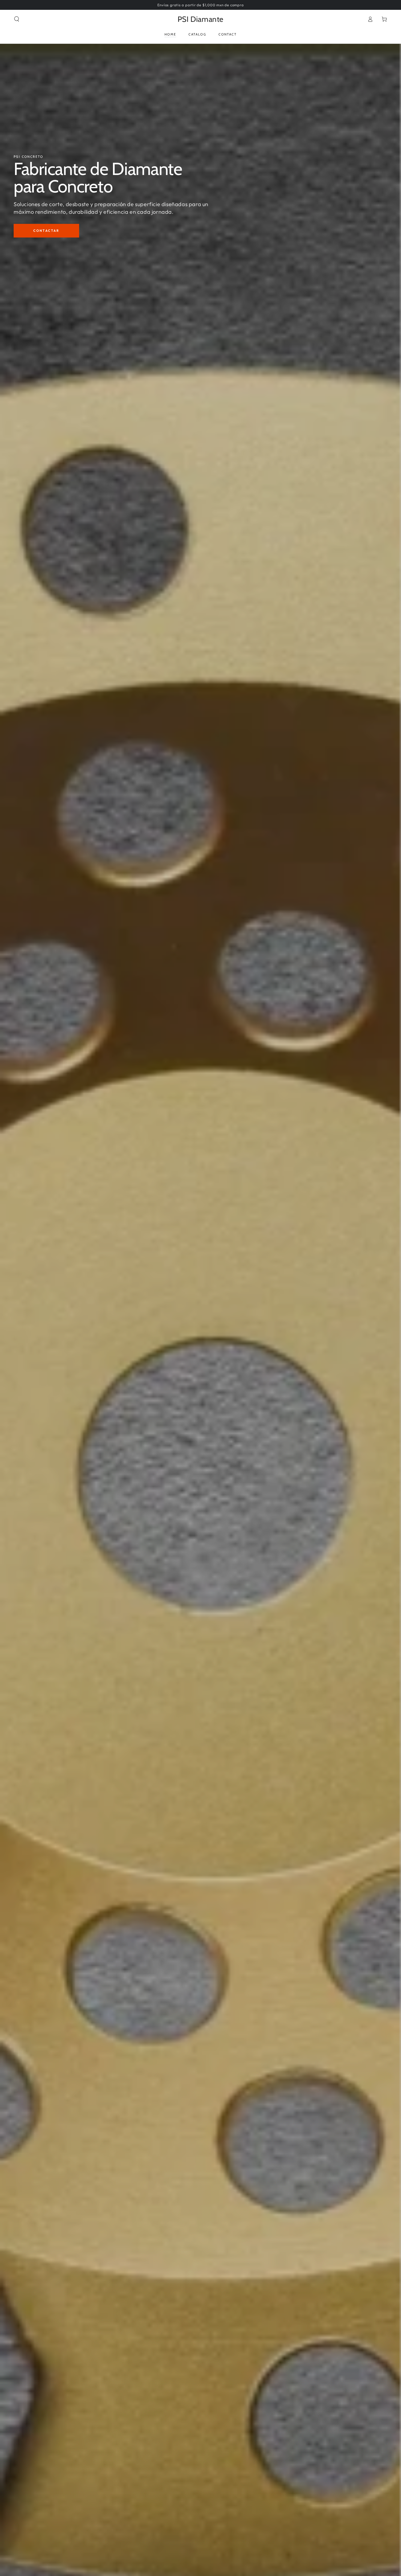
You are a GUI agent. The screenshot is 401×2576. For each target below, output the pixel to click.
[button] (17, 19)
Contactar (46, 231)
